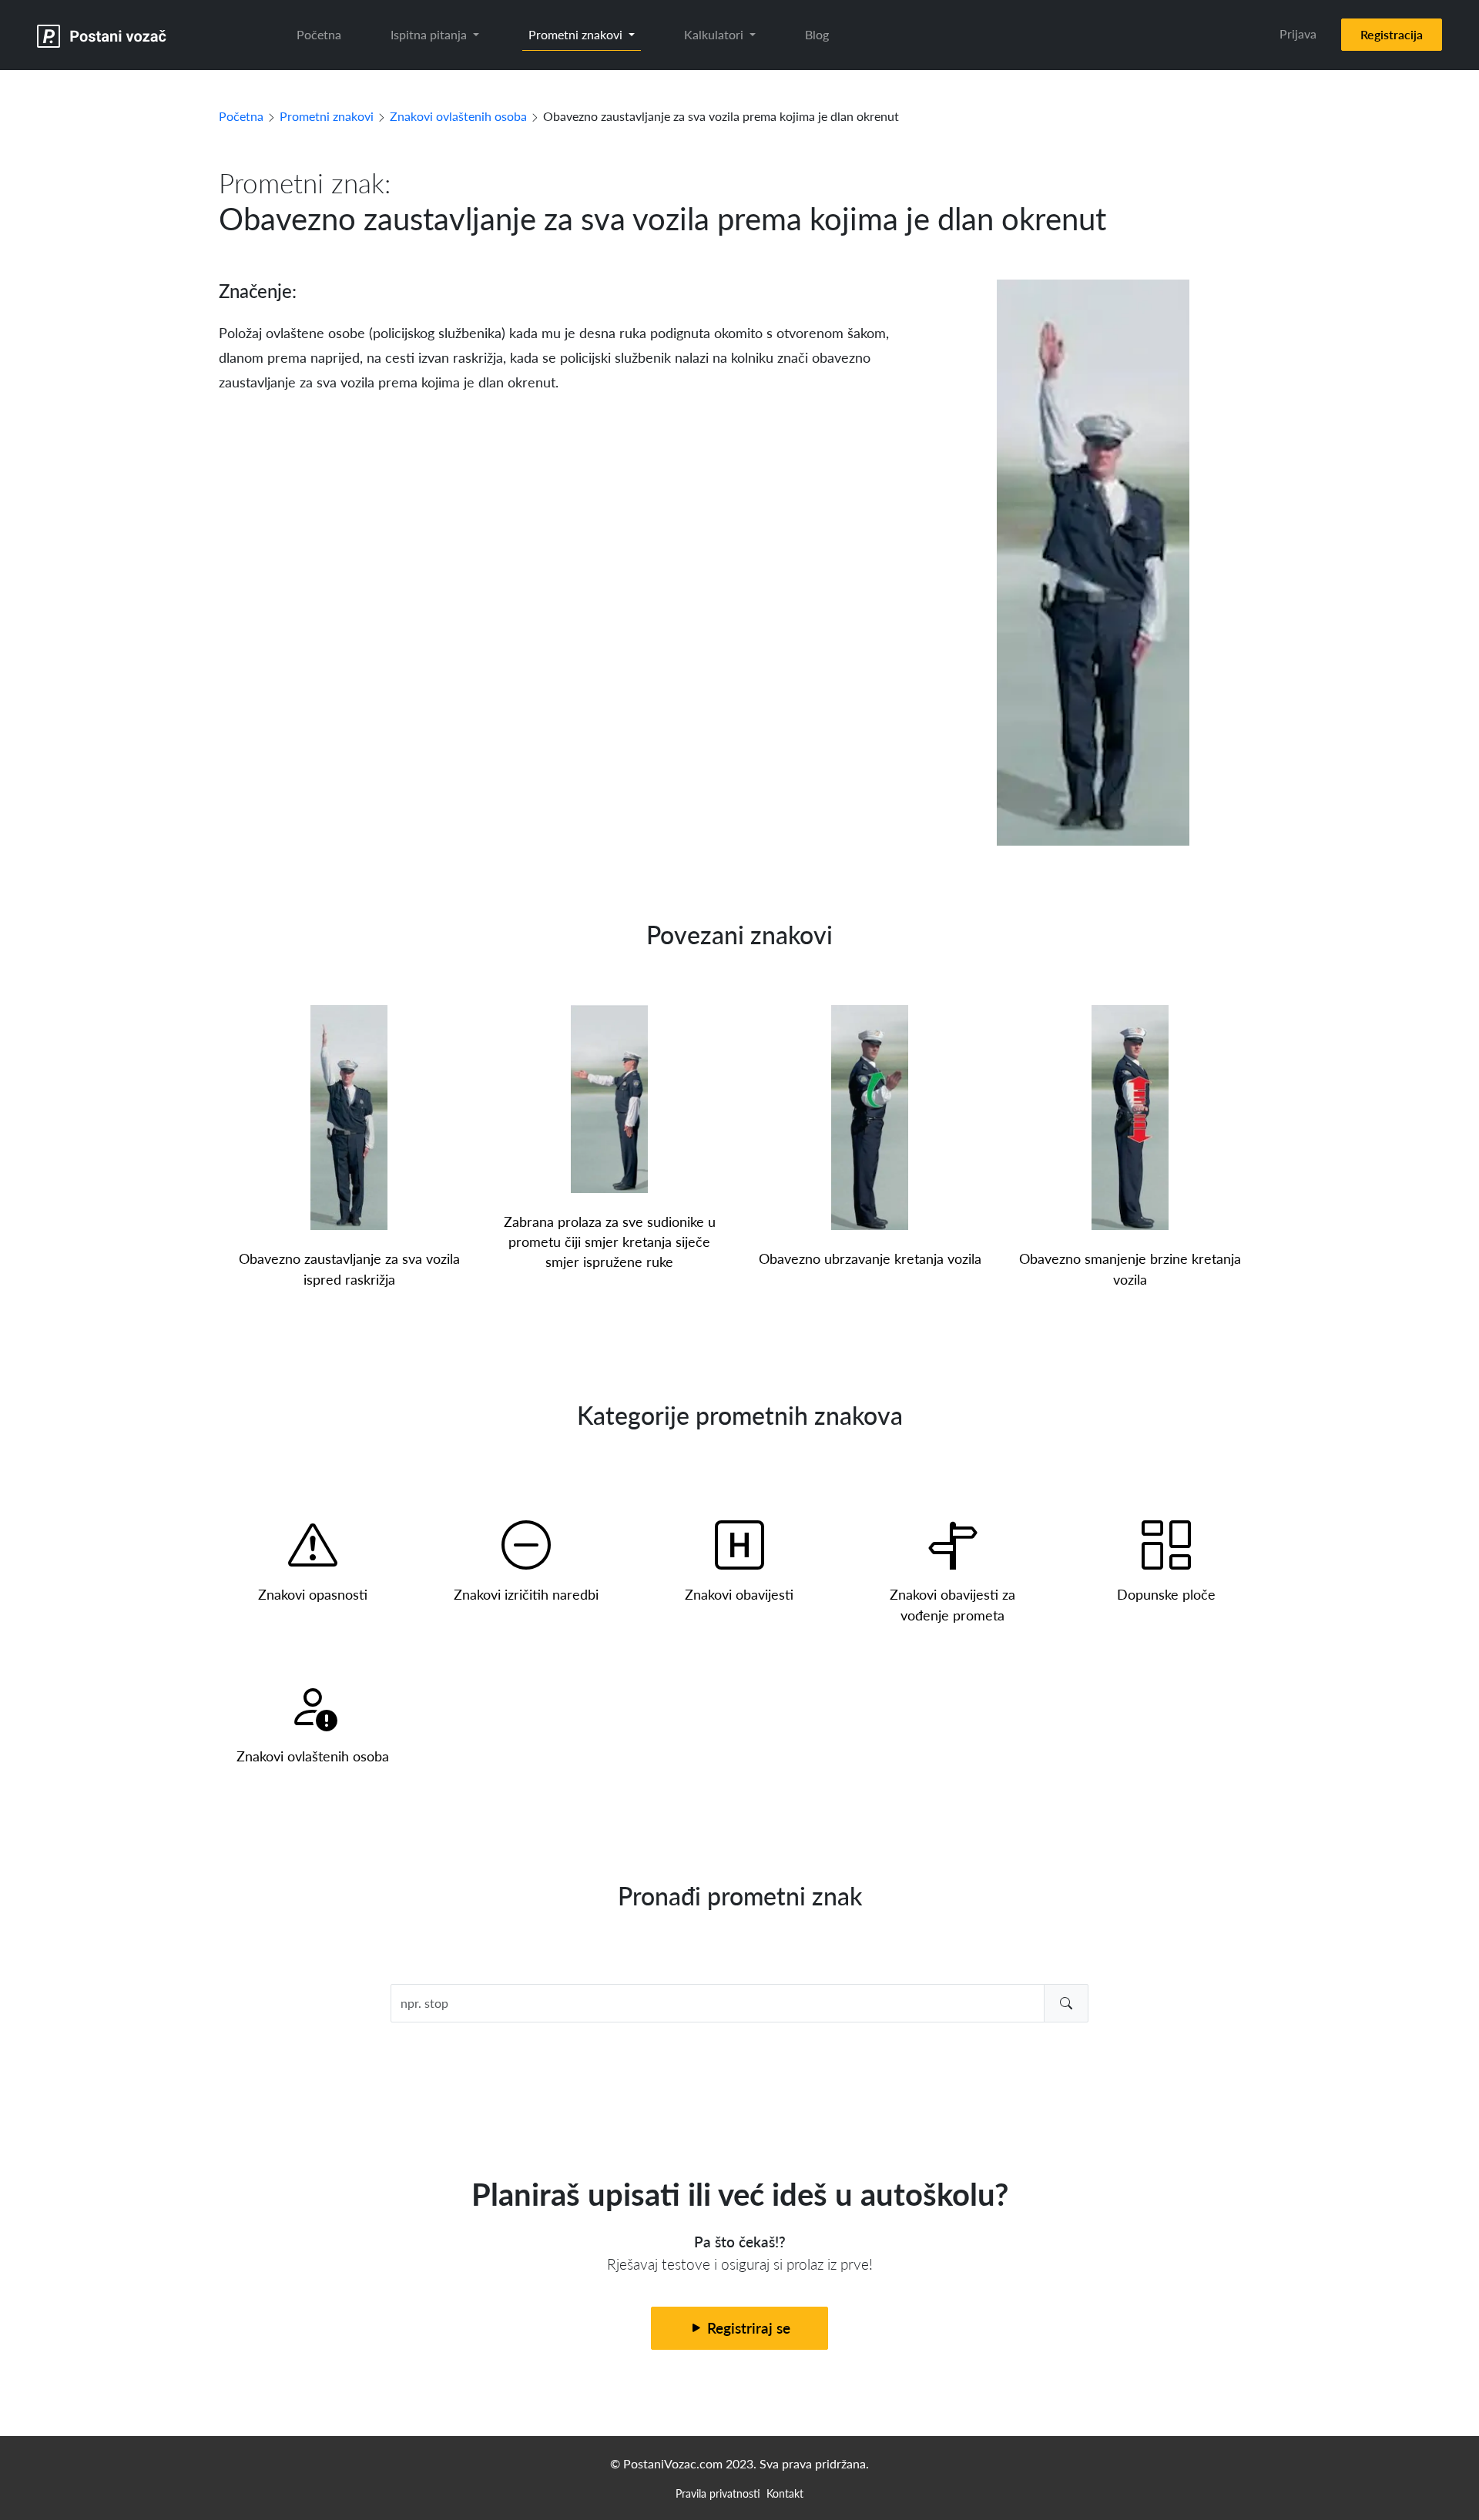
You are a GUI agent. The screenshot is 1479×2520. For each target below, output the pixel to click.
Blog (817, 34)
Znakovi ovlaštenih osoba (458, 116)
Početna (319, 34)
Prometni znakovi (327, 116)
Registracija (1392, 34)
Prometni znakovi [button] (577, 34)
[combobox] (740, 2003)
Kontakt (785, 2493)
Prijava (1298, 34)
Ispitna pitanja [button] (430, 34)
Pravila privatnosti (718, 2493)
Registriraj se (747, 2328)
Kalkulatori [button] (715, 34)
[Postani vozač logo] (102, 35)
